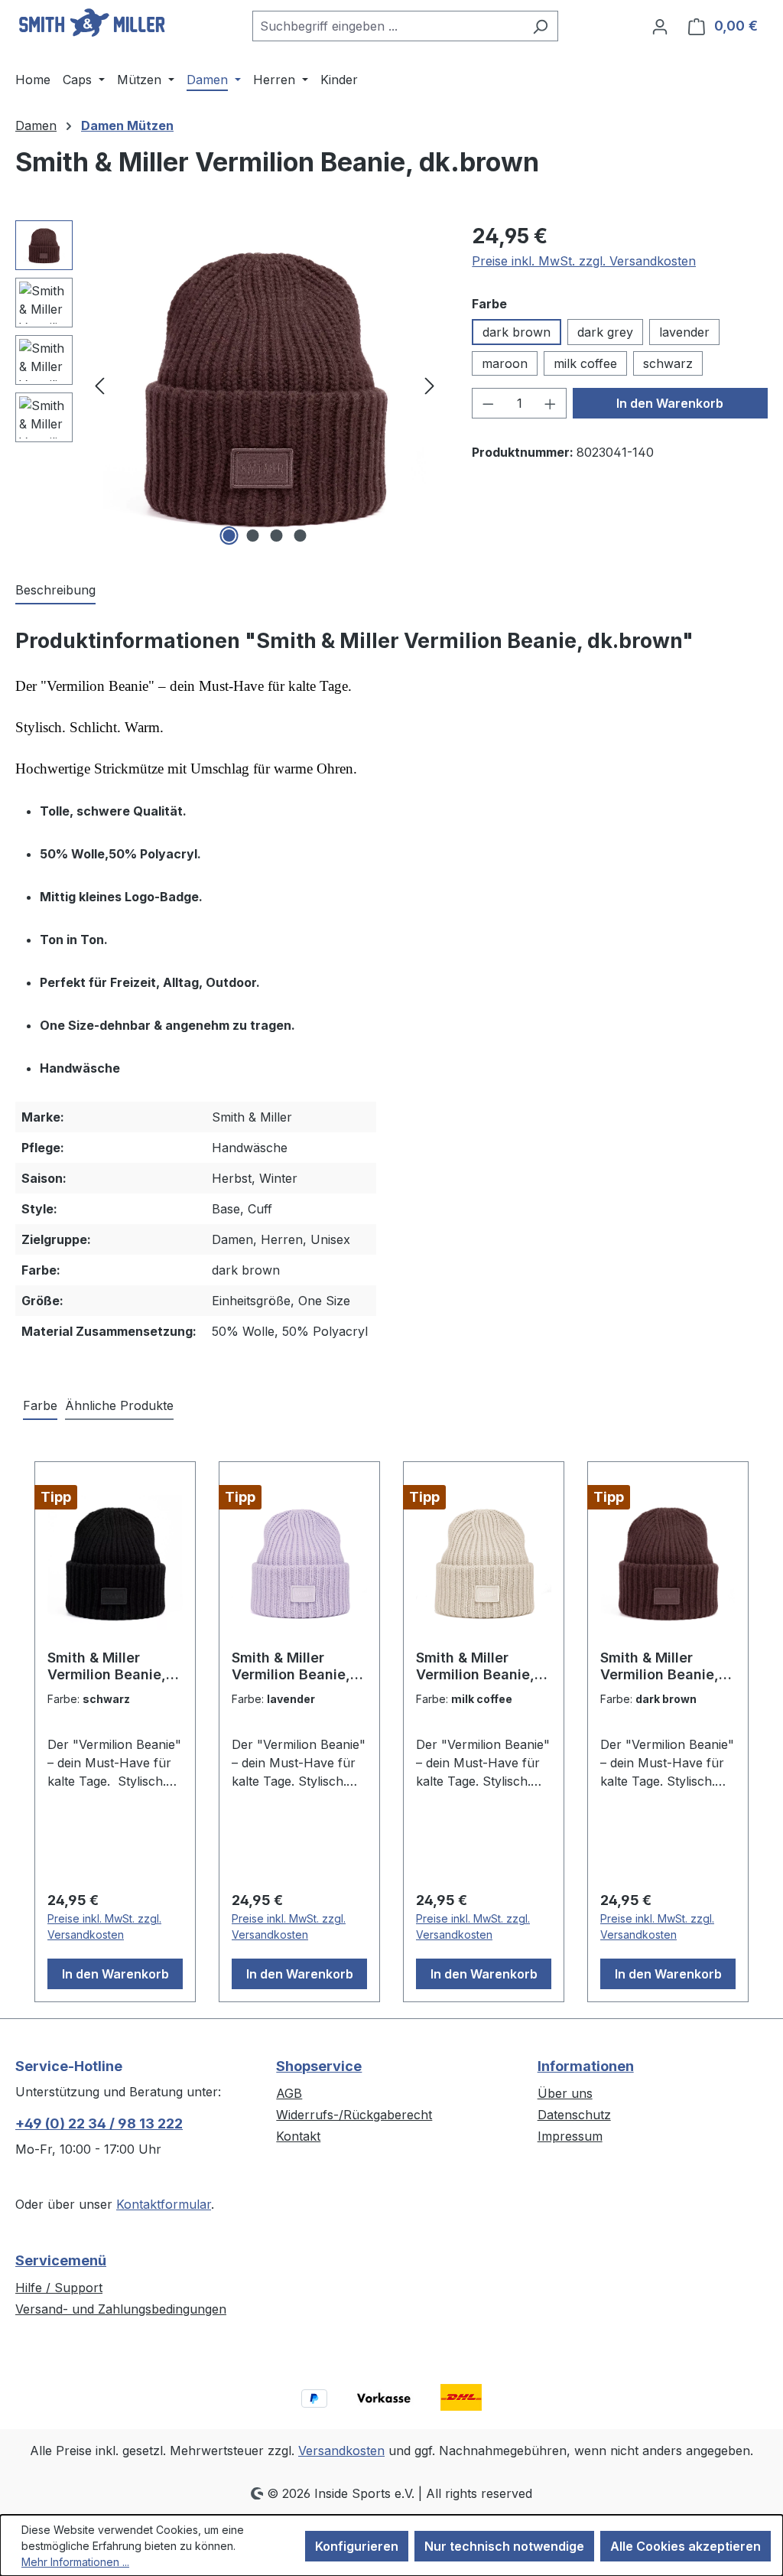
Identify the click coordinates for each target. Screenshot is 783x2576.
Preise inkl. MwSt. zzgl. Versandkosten (584, 261)
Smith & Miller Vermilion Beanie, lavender (291, 1666)
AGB (289, 2093)
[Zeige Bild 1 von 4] (229, 536)
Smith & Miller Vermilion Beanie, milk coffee (475, 1666)
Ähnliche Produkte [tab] (119, 1405)
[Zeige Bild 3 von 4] (276, 536)
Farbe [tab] (40, 1405)
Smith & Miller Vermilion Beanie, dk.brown (660, 1666)
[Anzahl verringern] (488, 403)
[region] (228, 385)
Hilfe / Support (59, 2288)
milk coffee (585, 363)
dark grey (605, 332)
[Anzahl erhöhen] (551, 403)
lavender (684, 332)
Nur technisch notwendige (504, 2546)
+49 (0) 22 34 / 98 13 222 (99, 2123)
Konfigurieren (357, 2546)
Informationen (586, 2066)
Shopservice (319, 2066)
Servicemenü (61, 2260)
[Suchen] (540, 26)
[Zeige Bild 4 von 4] (300, 536)
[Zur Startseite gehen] (92, 23)
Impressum (570, 2136)
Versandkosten (341, 2451)
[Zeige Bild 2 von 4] (252, 536)
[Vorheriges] (99, 385)
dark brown (517, 332)
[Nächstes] (430, 385)
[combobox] (388, 26)
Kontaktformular (164, 2204)
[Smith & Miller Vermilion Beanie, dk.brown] (265, 385)
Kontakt (298, 2136)
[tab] (55, 591)
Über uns (565, 2093)
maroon (505, 363)
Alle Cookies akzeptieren (686, 2546)
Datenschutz (574, 2115)
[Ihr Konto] (660, 26)
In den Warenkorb (670, 403)
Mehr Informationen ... (75, 2562)
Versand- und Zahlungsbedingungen (121, 2309)
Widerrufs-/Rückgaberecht (354, 2115)
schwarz (668, 363)
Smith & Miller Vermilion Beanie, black (107, 1666)
